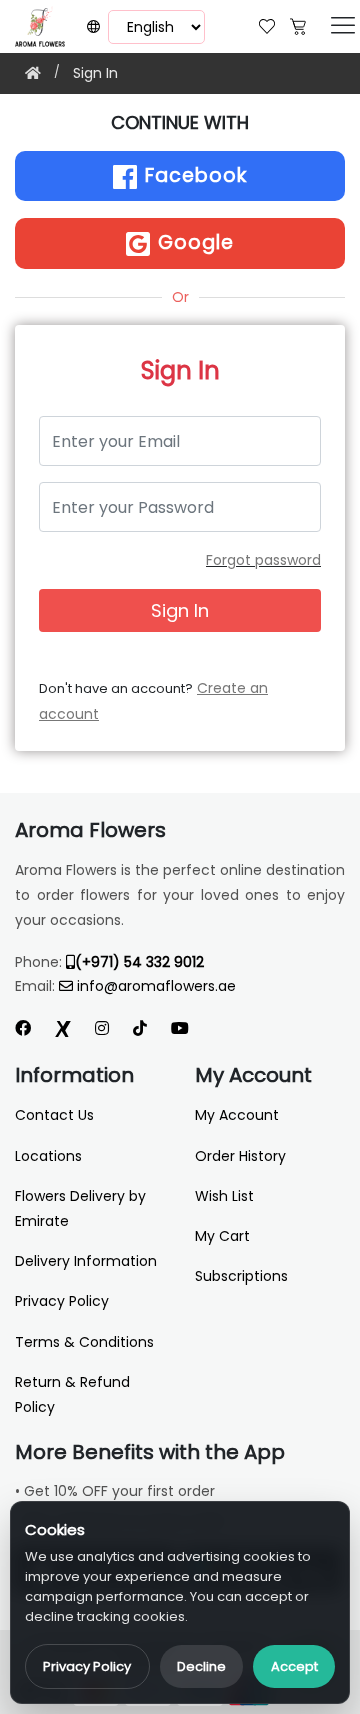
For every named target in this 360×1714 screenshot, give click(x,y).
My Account (237, 1115)
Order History (240, 1156)
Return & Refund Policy (72, 1394)
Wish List (224, 1196)
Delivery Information (86, 1261)
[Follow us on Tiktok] (140, 1028)
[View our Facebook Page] (23, 1028)
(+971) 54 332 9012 (139, 962)
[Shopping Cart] (298, 24)
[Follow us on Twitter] (63, 1028)
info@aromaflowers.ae (156, 986)
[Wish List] (267, 24)
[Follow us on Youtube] (188, 1028)
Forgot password (263, 560)
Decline (201, 1666)
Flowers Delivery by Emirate (80, 1208)
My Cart (222, 1236)
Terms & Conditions (84, 1342)
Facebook (193, 175)
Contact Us (54, 1115)
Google (193, 242)
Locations (48, 1156)
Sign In (95, 73)
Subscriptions (241, 1276)
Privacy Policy (87, 1666)
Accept (294, 1666)
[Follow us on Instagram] (102, 1028)
